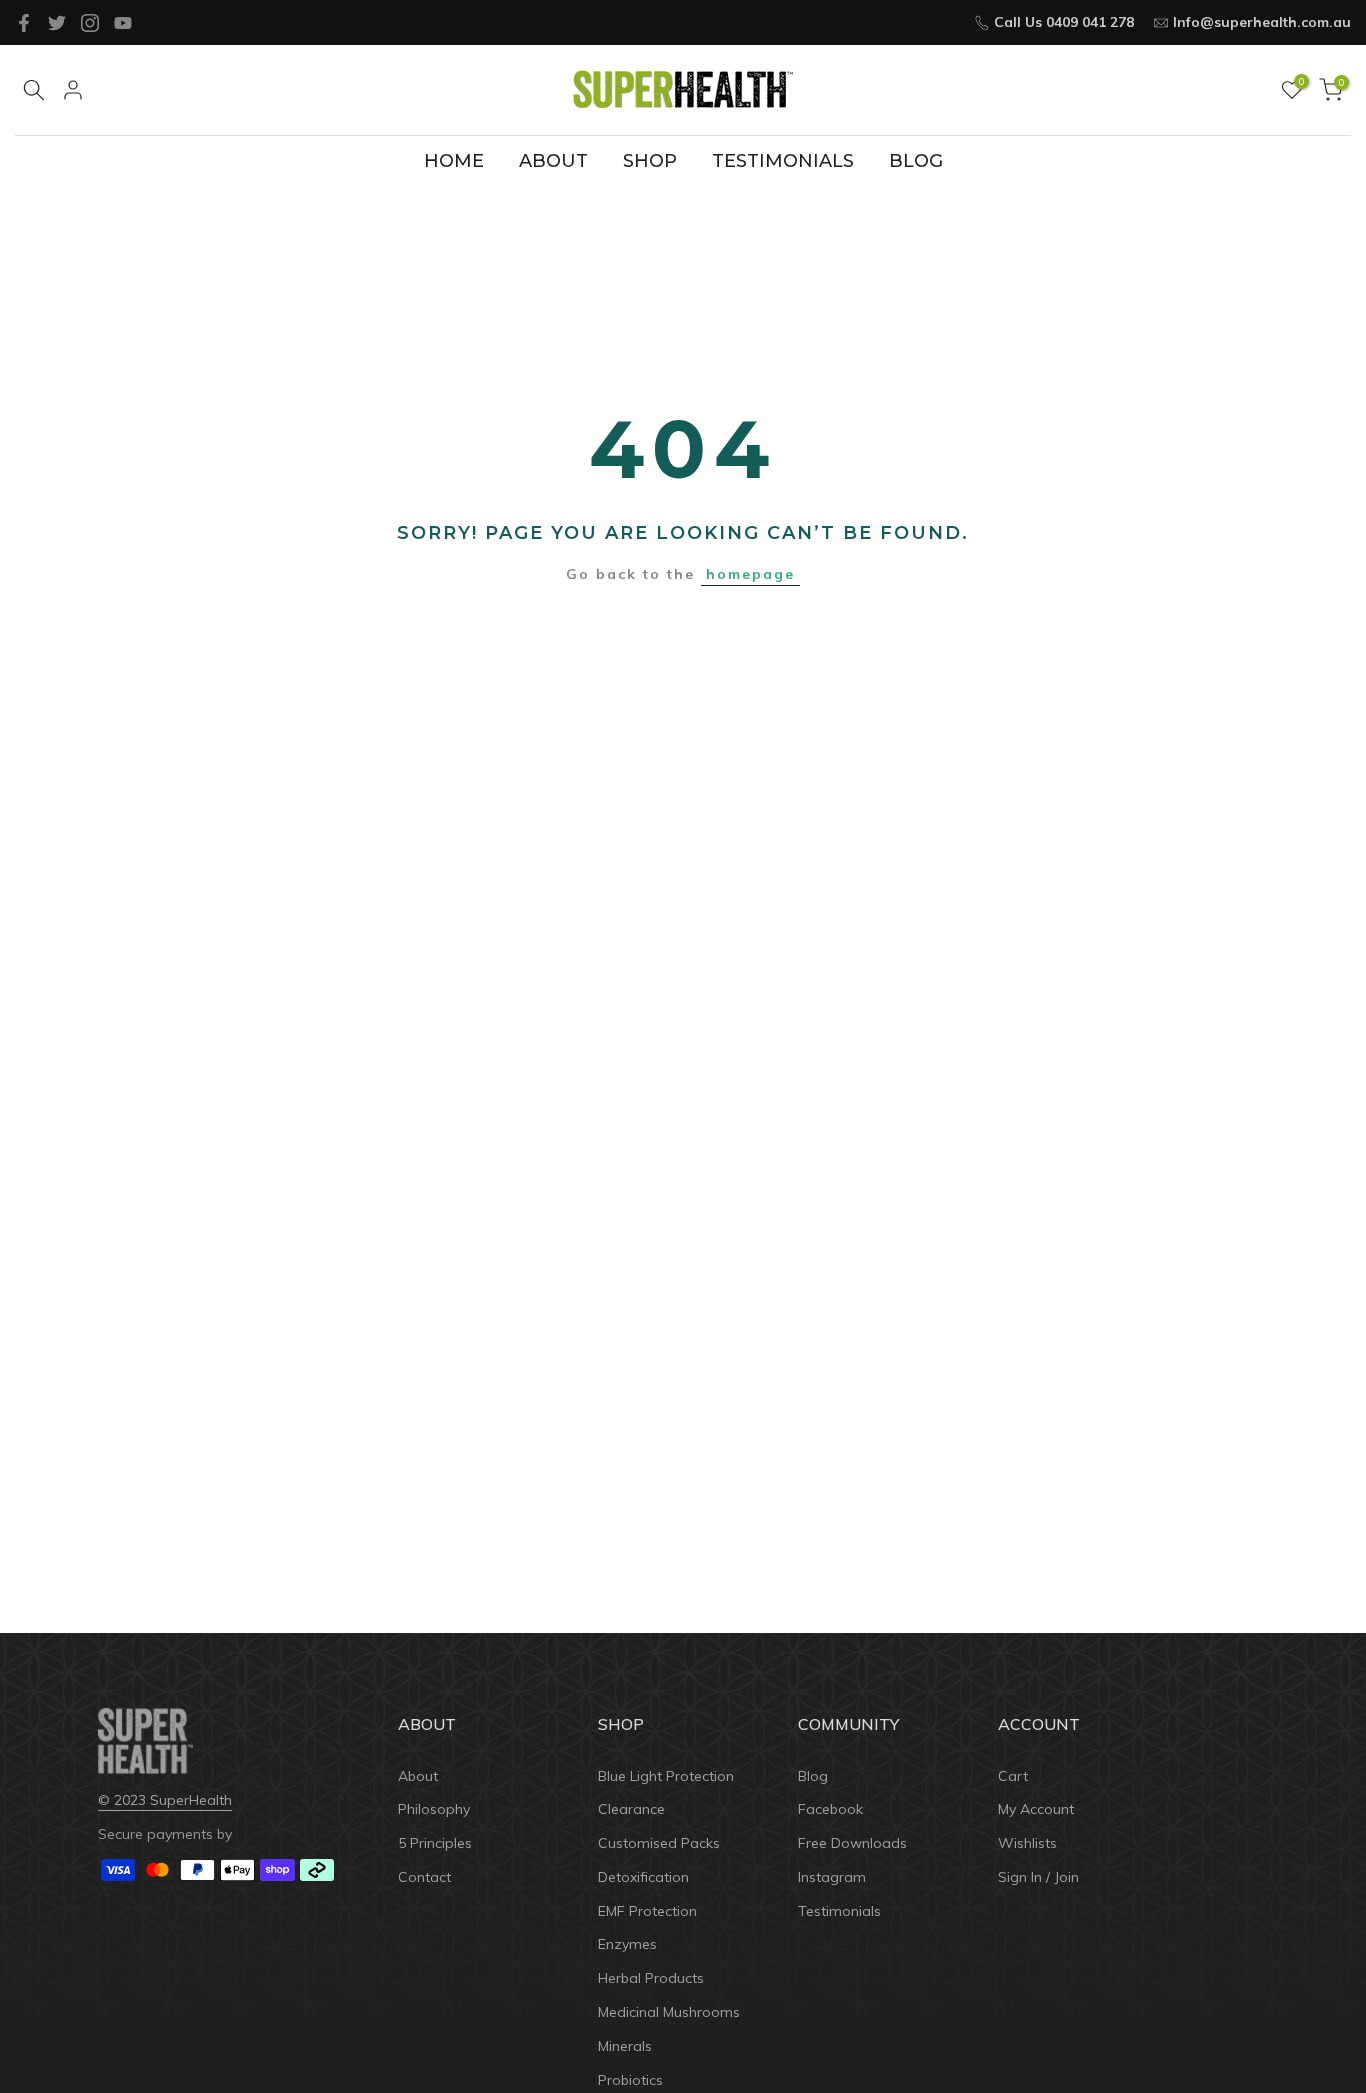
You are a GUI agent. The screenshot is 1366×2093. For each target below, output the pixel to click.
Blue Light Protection (666, 1776)
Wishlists (1027, 1843)
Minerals (625, 2046)
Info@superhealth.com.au (1262, 22)
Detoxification (643, 1877)
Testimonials (839, 1911)
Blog (813, 1776)
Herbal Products (651, 1978)
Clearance (631, 1809)
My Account (1036, 1809)
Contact (424, 1877)
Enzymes (627, 1944)
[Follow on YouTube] (123, 23)
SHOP (650, 161)
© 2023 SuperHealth (165, 1800)
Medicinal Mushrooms (669, 2012)
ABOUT (553, 161)
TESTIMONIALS (783, 161)
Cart (1013, 1776)
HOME (454, 161)
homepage (750, 574)
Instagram (832, 1877)
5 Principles (435, 1843)
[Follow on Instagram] (90, 23)
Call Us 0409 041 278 (1064, 22)
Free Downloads (852, 1843)
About (418, 1776)
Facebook (830, 1809)
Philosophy (434, 1809)
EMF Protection (647, 1911)
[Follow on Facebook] (24, 23)
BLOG (916, 161)
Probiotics (630, 2080)
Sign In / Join (1038, 1877)
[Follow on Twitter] (57, 23)
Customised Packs (659, 1843)
